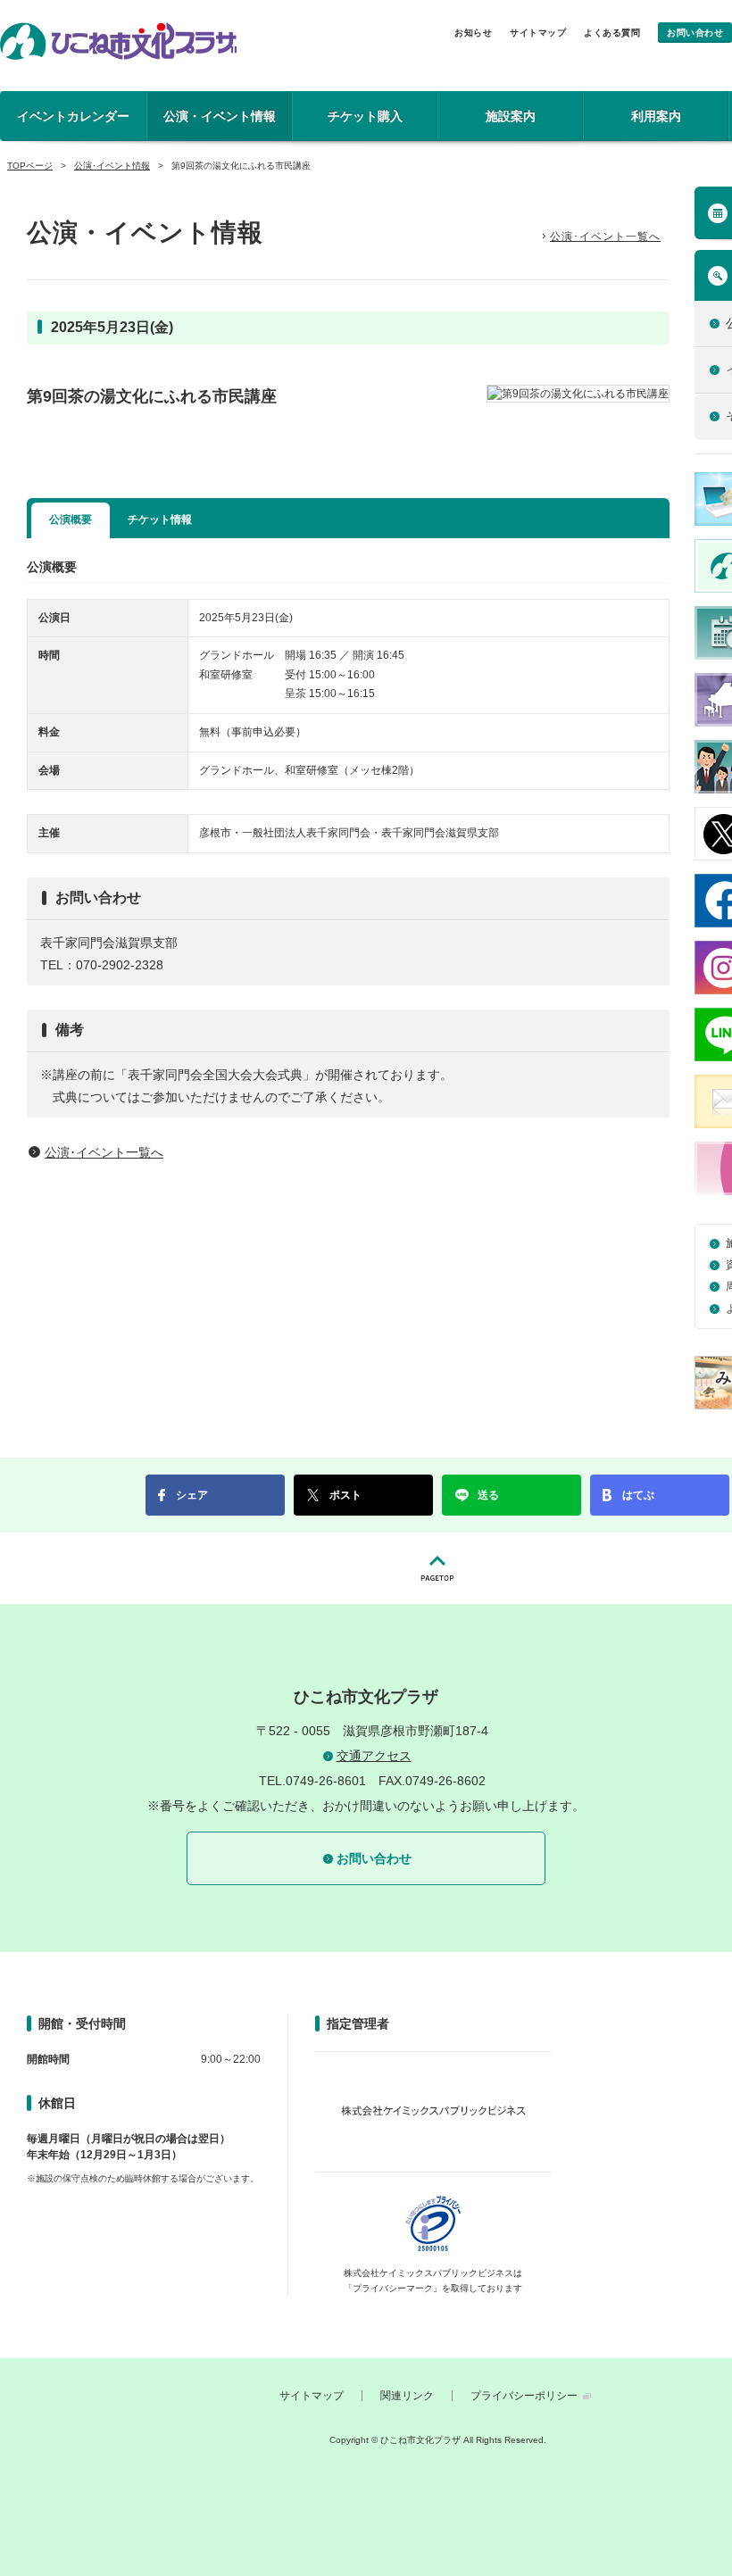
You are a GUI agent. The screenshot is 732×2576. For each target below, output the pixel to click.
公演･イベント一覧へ (605, 237)
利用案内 (656, 116)
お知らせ (473, 33)
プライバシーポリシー (524, 2396)
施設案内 (511, 116)
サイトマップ (538, 33)
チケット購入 (365, 116)
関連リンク (407, 2396)
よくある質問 (612, 33)
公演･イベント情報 (112, 166)
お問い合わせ (695, 33)
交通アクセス (374, 1756)
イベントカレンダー (73, 116)
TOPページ (30, 166)
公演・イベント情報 (220, 116)
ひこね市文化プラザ (118, 41)
